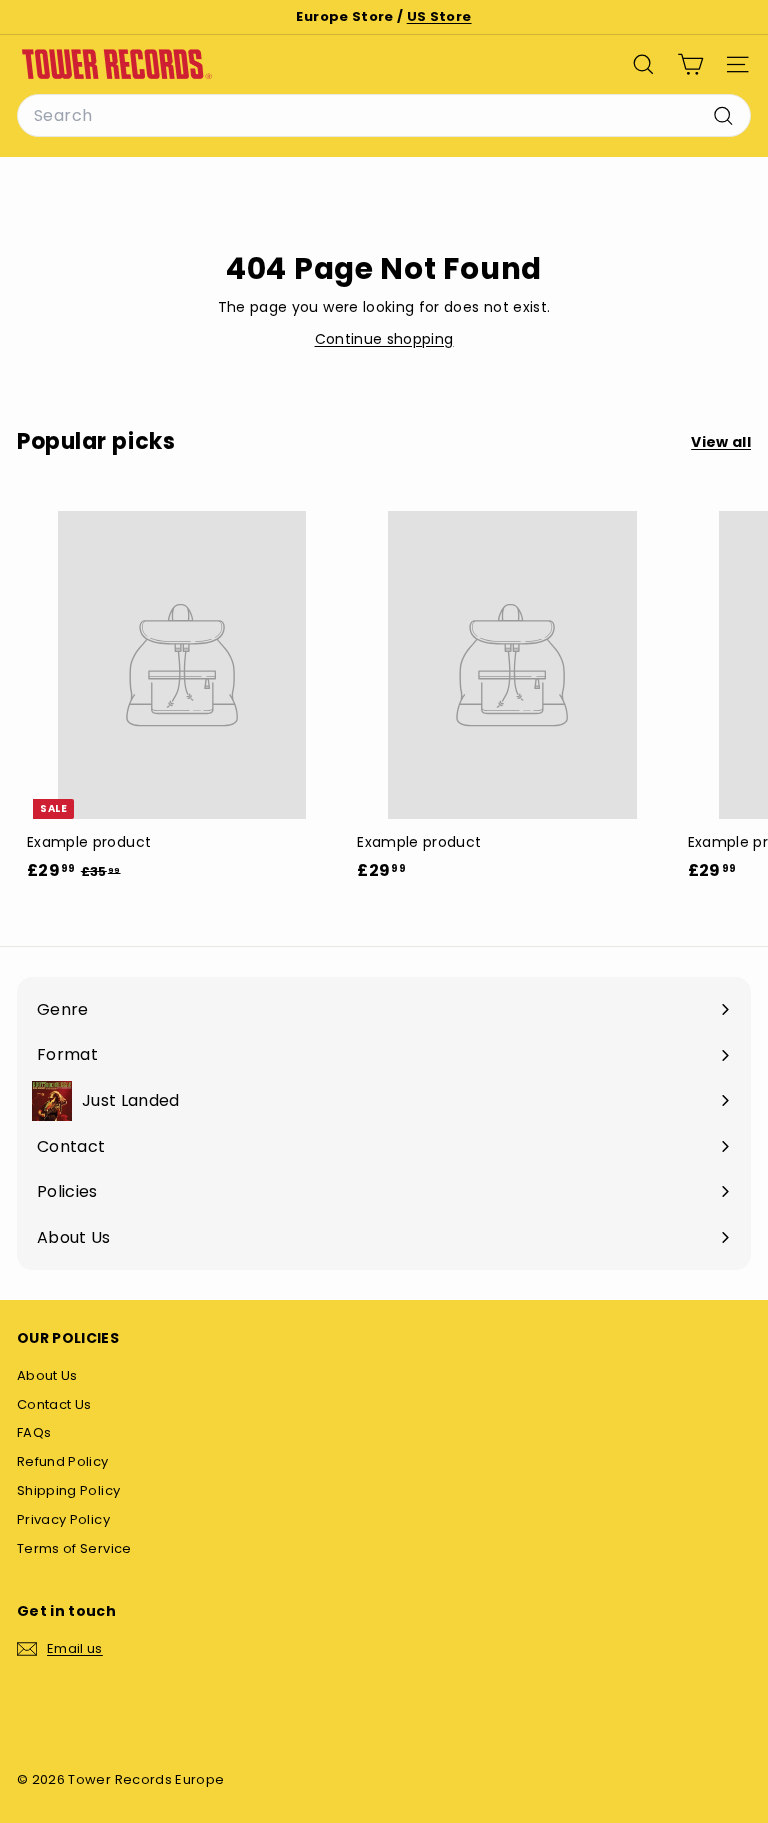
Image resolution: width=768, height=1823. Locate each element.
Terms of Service (74, 1548)
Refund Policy (63, 1461)
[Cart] (690, 64)
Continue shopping (384, 339)
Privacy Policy (63, 1519)
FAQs (34, 1432)
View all (721, 442)
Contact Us (54, 1404)
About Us (47, 1375)
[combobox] (384, 116)
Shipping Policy (68, 1490)
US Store (439, 16)
